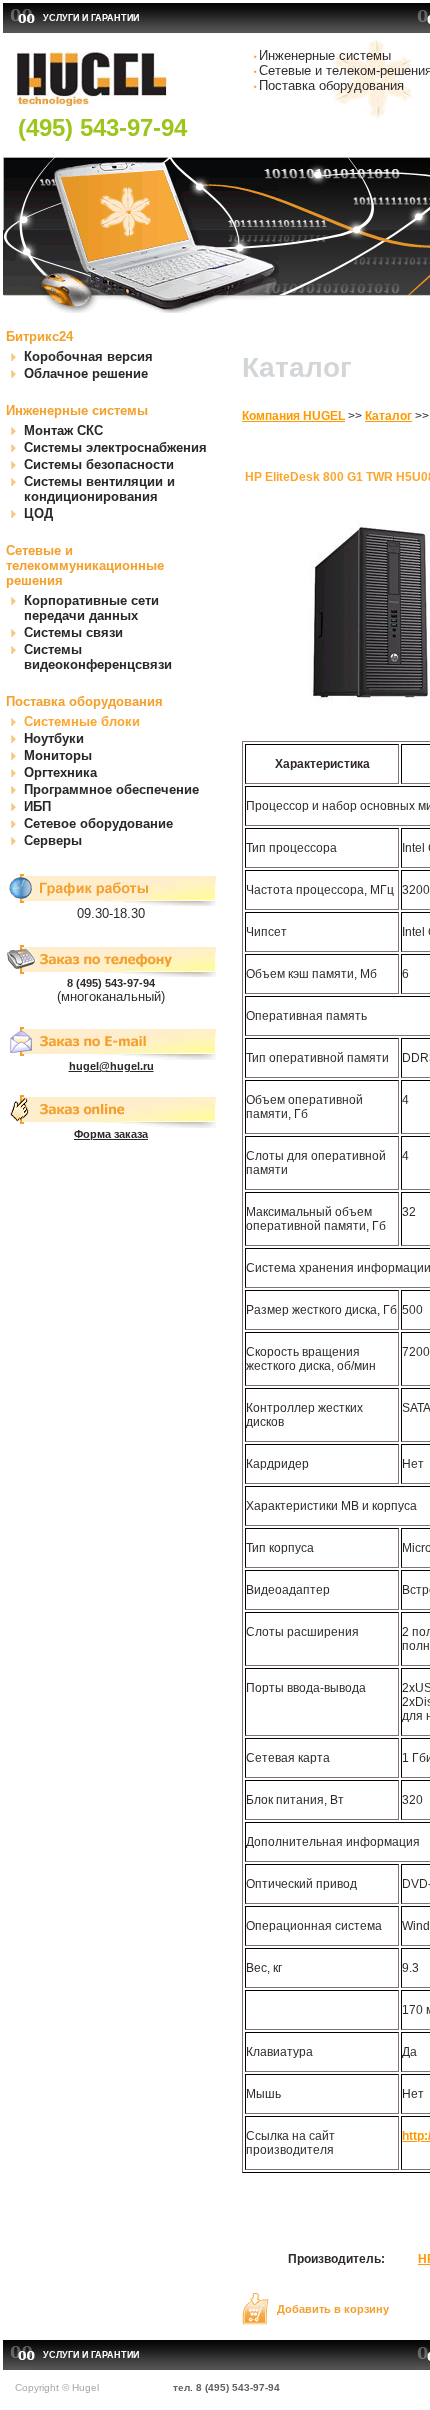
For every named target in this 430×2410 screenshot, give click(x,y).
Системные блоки (82, 721)
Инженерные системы (77, 410)
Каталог (388, 416)
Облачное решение (86, 373)
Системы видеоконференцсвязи (98, 657)
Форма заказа (111, 1134)
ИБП (37, 806)
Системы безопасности (99, 464)
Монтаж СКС (63, 430)
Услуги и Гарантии (91, 18)
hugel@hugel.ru (111, 1066)
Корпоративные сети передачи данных (91, 608)
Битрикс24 (39, 336)
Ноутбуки (54, 738)
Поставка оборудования (84, 701)
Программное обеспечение (111, 789)
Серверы (53, 840)
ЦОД (38, 513)
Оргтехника (60, 772)
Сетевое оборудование (98, 823)
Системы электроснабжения (115, 447)
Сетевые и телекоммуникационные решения (85, 565)
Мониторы (58, 755)
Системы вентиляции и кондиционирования (99, 489)
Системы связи (73, 632)
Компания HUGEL (293, 416)
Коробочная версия (88, 356)
